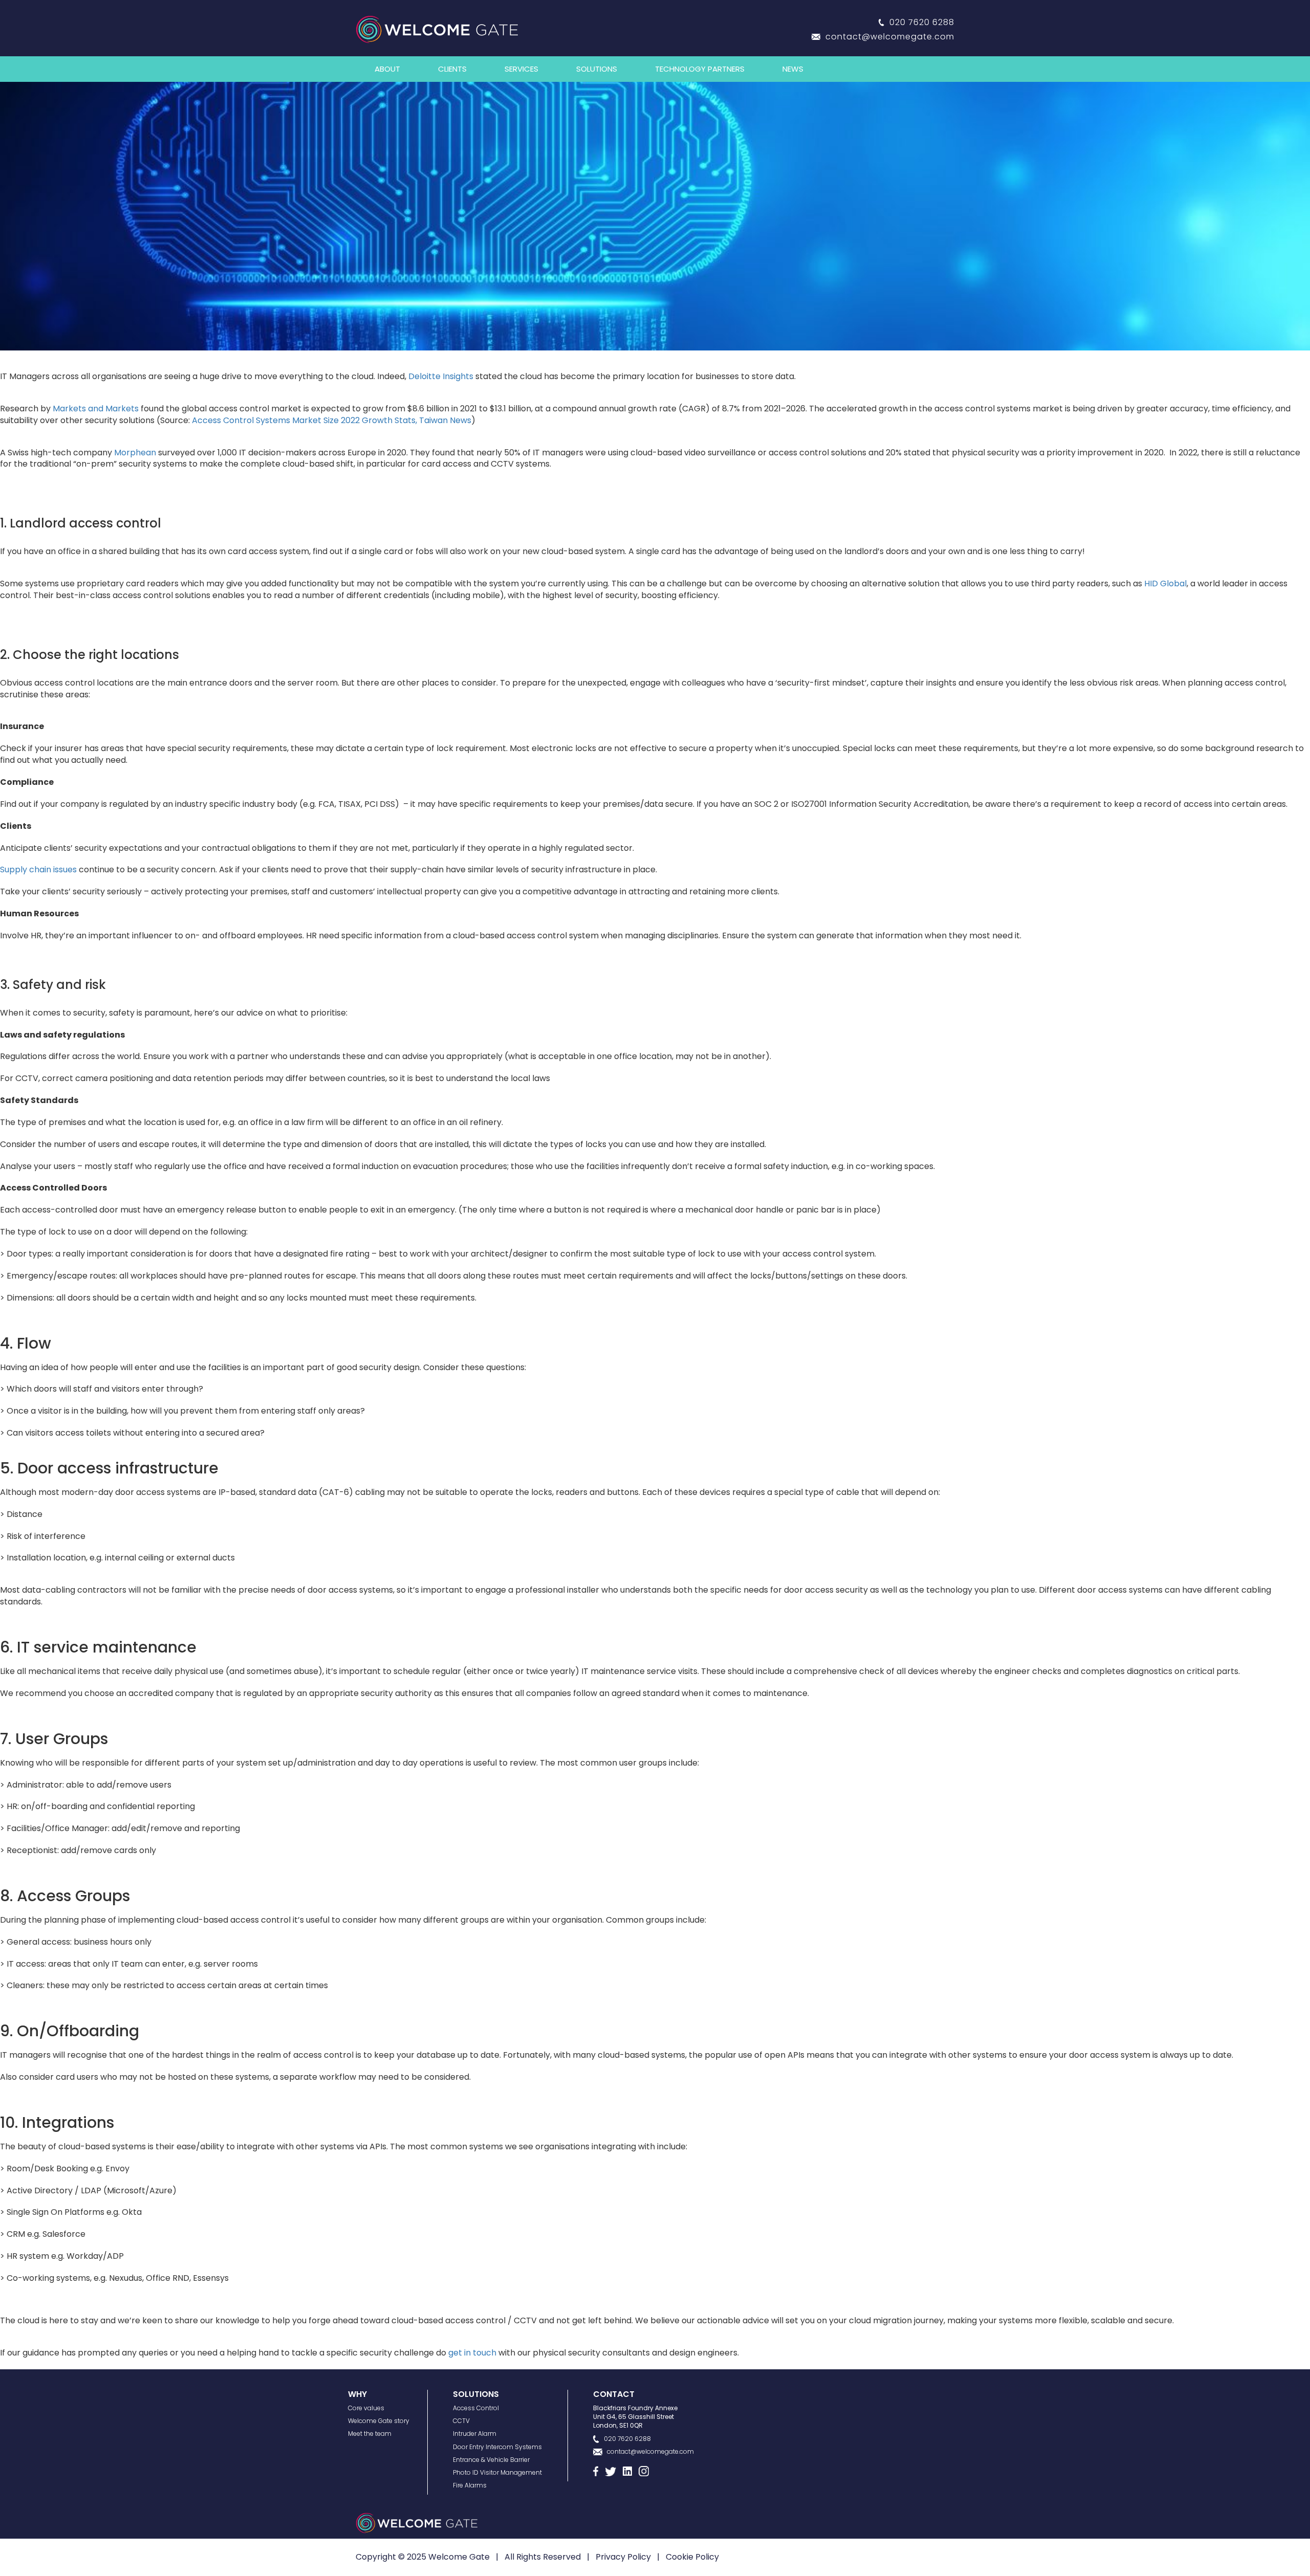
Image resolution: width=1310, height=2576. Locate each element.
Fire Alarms (470, 2485)
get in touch (472, 2353)
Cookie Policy (692, 2557)
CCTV (461, 2421)
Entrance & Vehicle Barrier (491, 2460)
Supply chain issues (38, 869)
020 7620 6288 (922, 22)
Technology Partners (700, 69)
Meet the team (370, 2434)
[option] (655, 216)
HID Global (1165, 584)
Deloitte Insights (441, 376)
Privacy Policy (623, 2557)
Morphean (135, 453)
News (793, 69)
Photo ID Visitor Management (497, 2472)
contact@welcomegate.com (890, 37)
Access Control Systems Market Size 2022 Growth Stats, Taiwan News (332, 420)
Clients (452, 69)
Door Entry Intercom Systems (497, 2447)
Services (521, 69)
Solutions (597, 69)
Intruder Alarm (475, 2434)
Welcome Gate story (379, 2421)
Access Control (476, 2408)
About (387, 69)
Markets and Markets (96, 409)
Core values (366, 2408)
